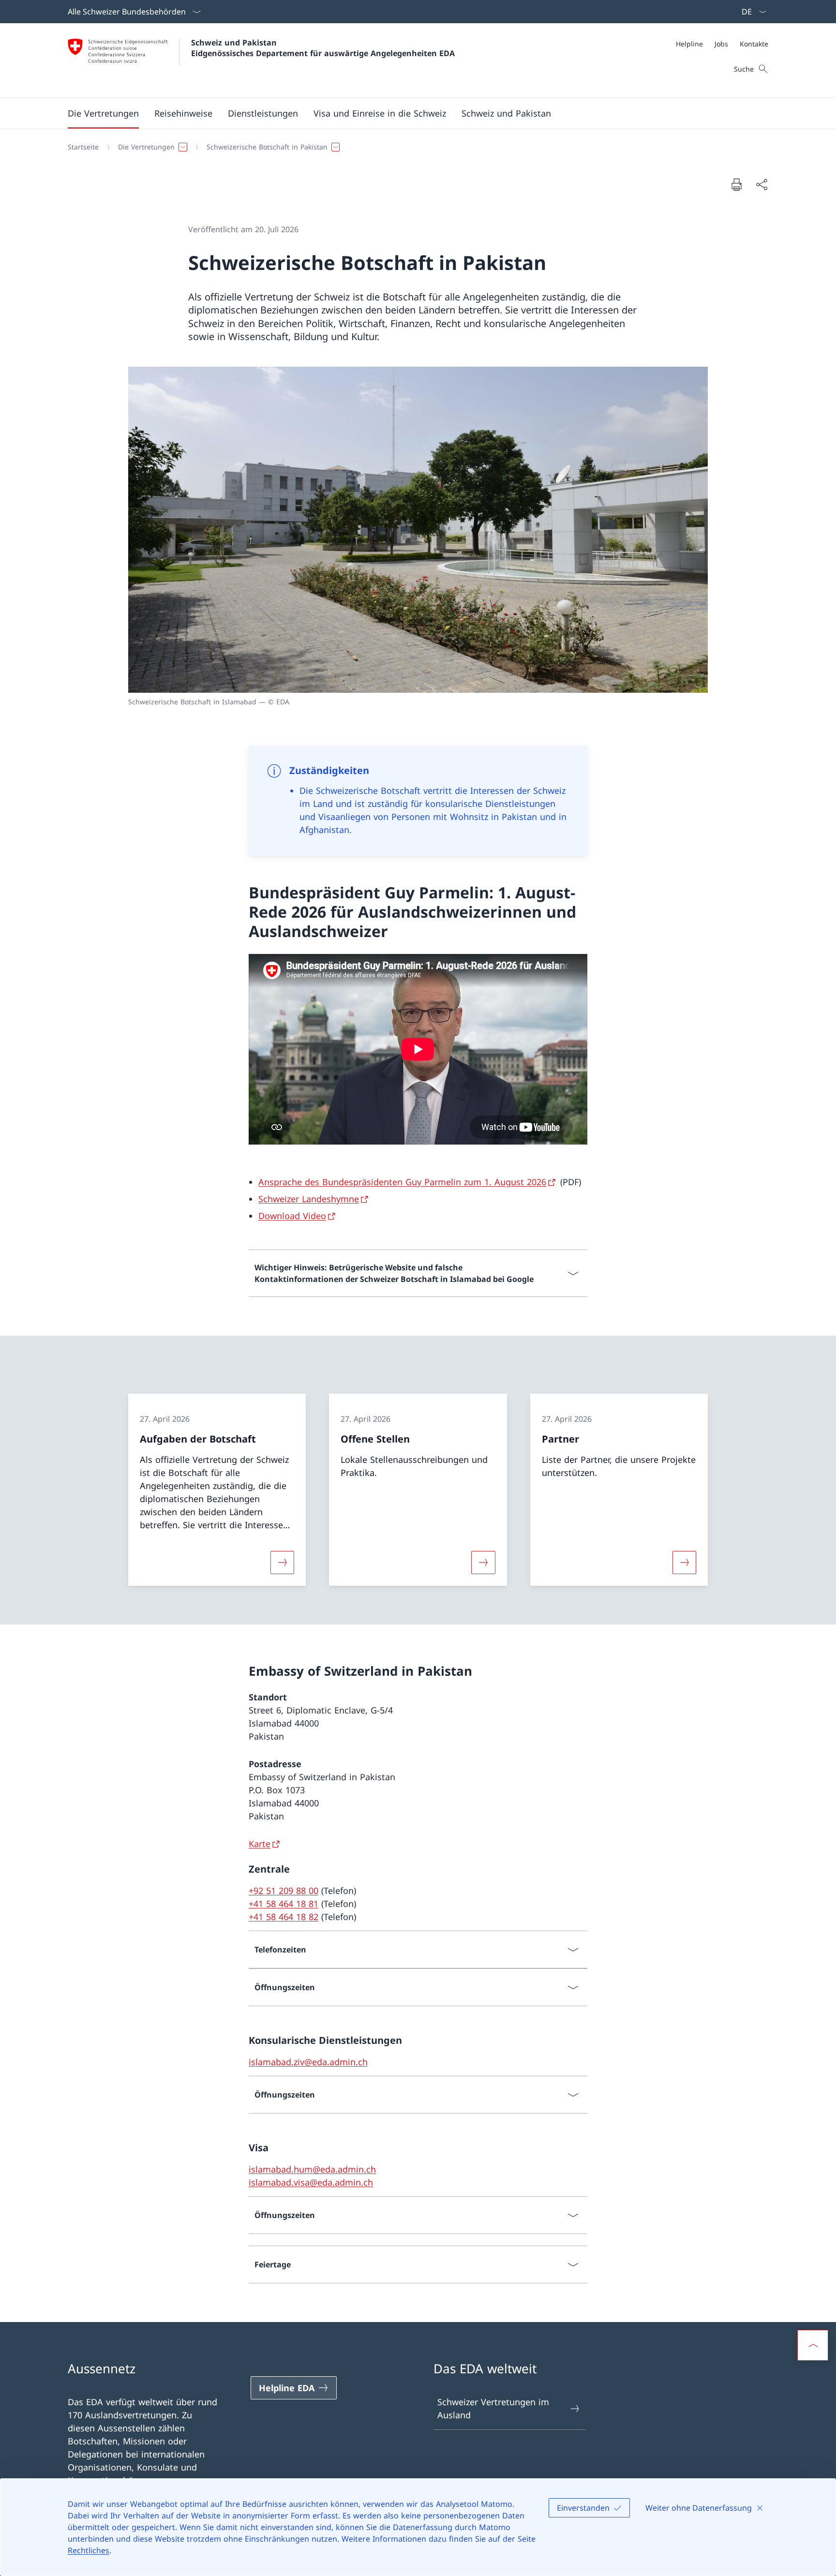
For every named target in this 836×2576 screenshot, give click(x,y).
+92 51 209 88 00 (284, 1891)
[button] (103, 113)
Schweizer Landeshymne (309, 1199)
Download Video (292, 1216)
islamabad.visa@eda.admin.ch (311, 2182)
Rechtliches (89, 2550)
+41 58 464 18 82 (284, 1917)
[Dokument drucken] (736, 184)
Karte (260, 1844)
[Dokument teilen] (761, 185)
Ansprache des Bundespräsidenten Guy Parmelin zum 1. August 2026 (402, 1182)
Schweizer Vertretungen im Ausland (493, 2408)
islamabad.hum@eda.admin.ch (312, 2169)
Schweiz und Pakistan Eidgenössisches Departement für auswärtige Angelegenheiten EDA (323, 48)
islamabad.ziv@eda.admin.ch (308, 2062)
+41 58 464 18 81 (284, 1904)
